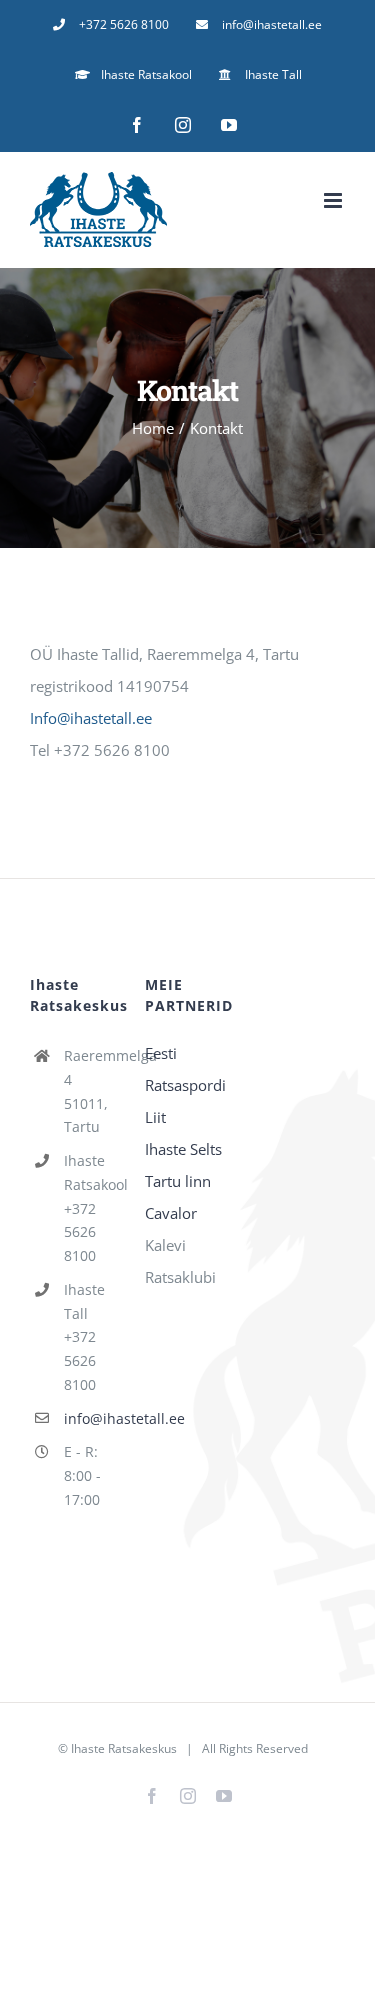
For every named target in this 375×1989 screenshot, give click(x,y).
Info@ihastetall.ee (91, 718)
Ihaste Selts (183, 1149)
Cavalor (171, 1213)
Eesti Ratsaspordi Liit (185, 1085)
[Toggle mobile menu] (334, 200)
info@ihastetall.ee (89, 1418)
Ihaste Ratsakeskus (124, 1748)
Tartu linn (178, 1181)
